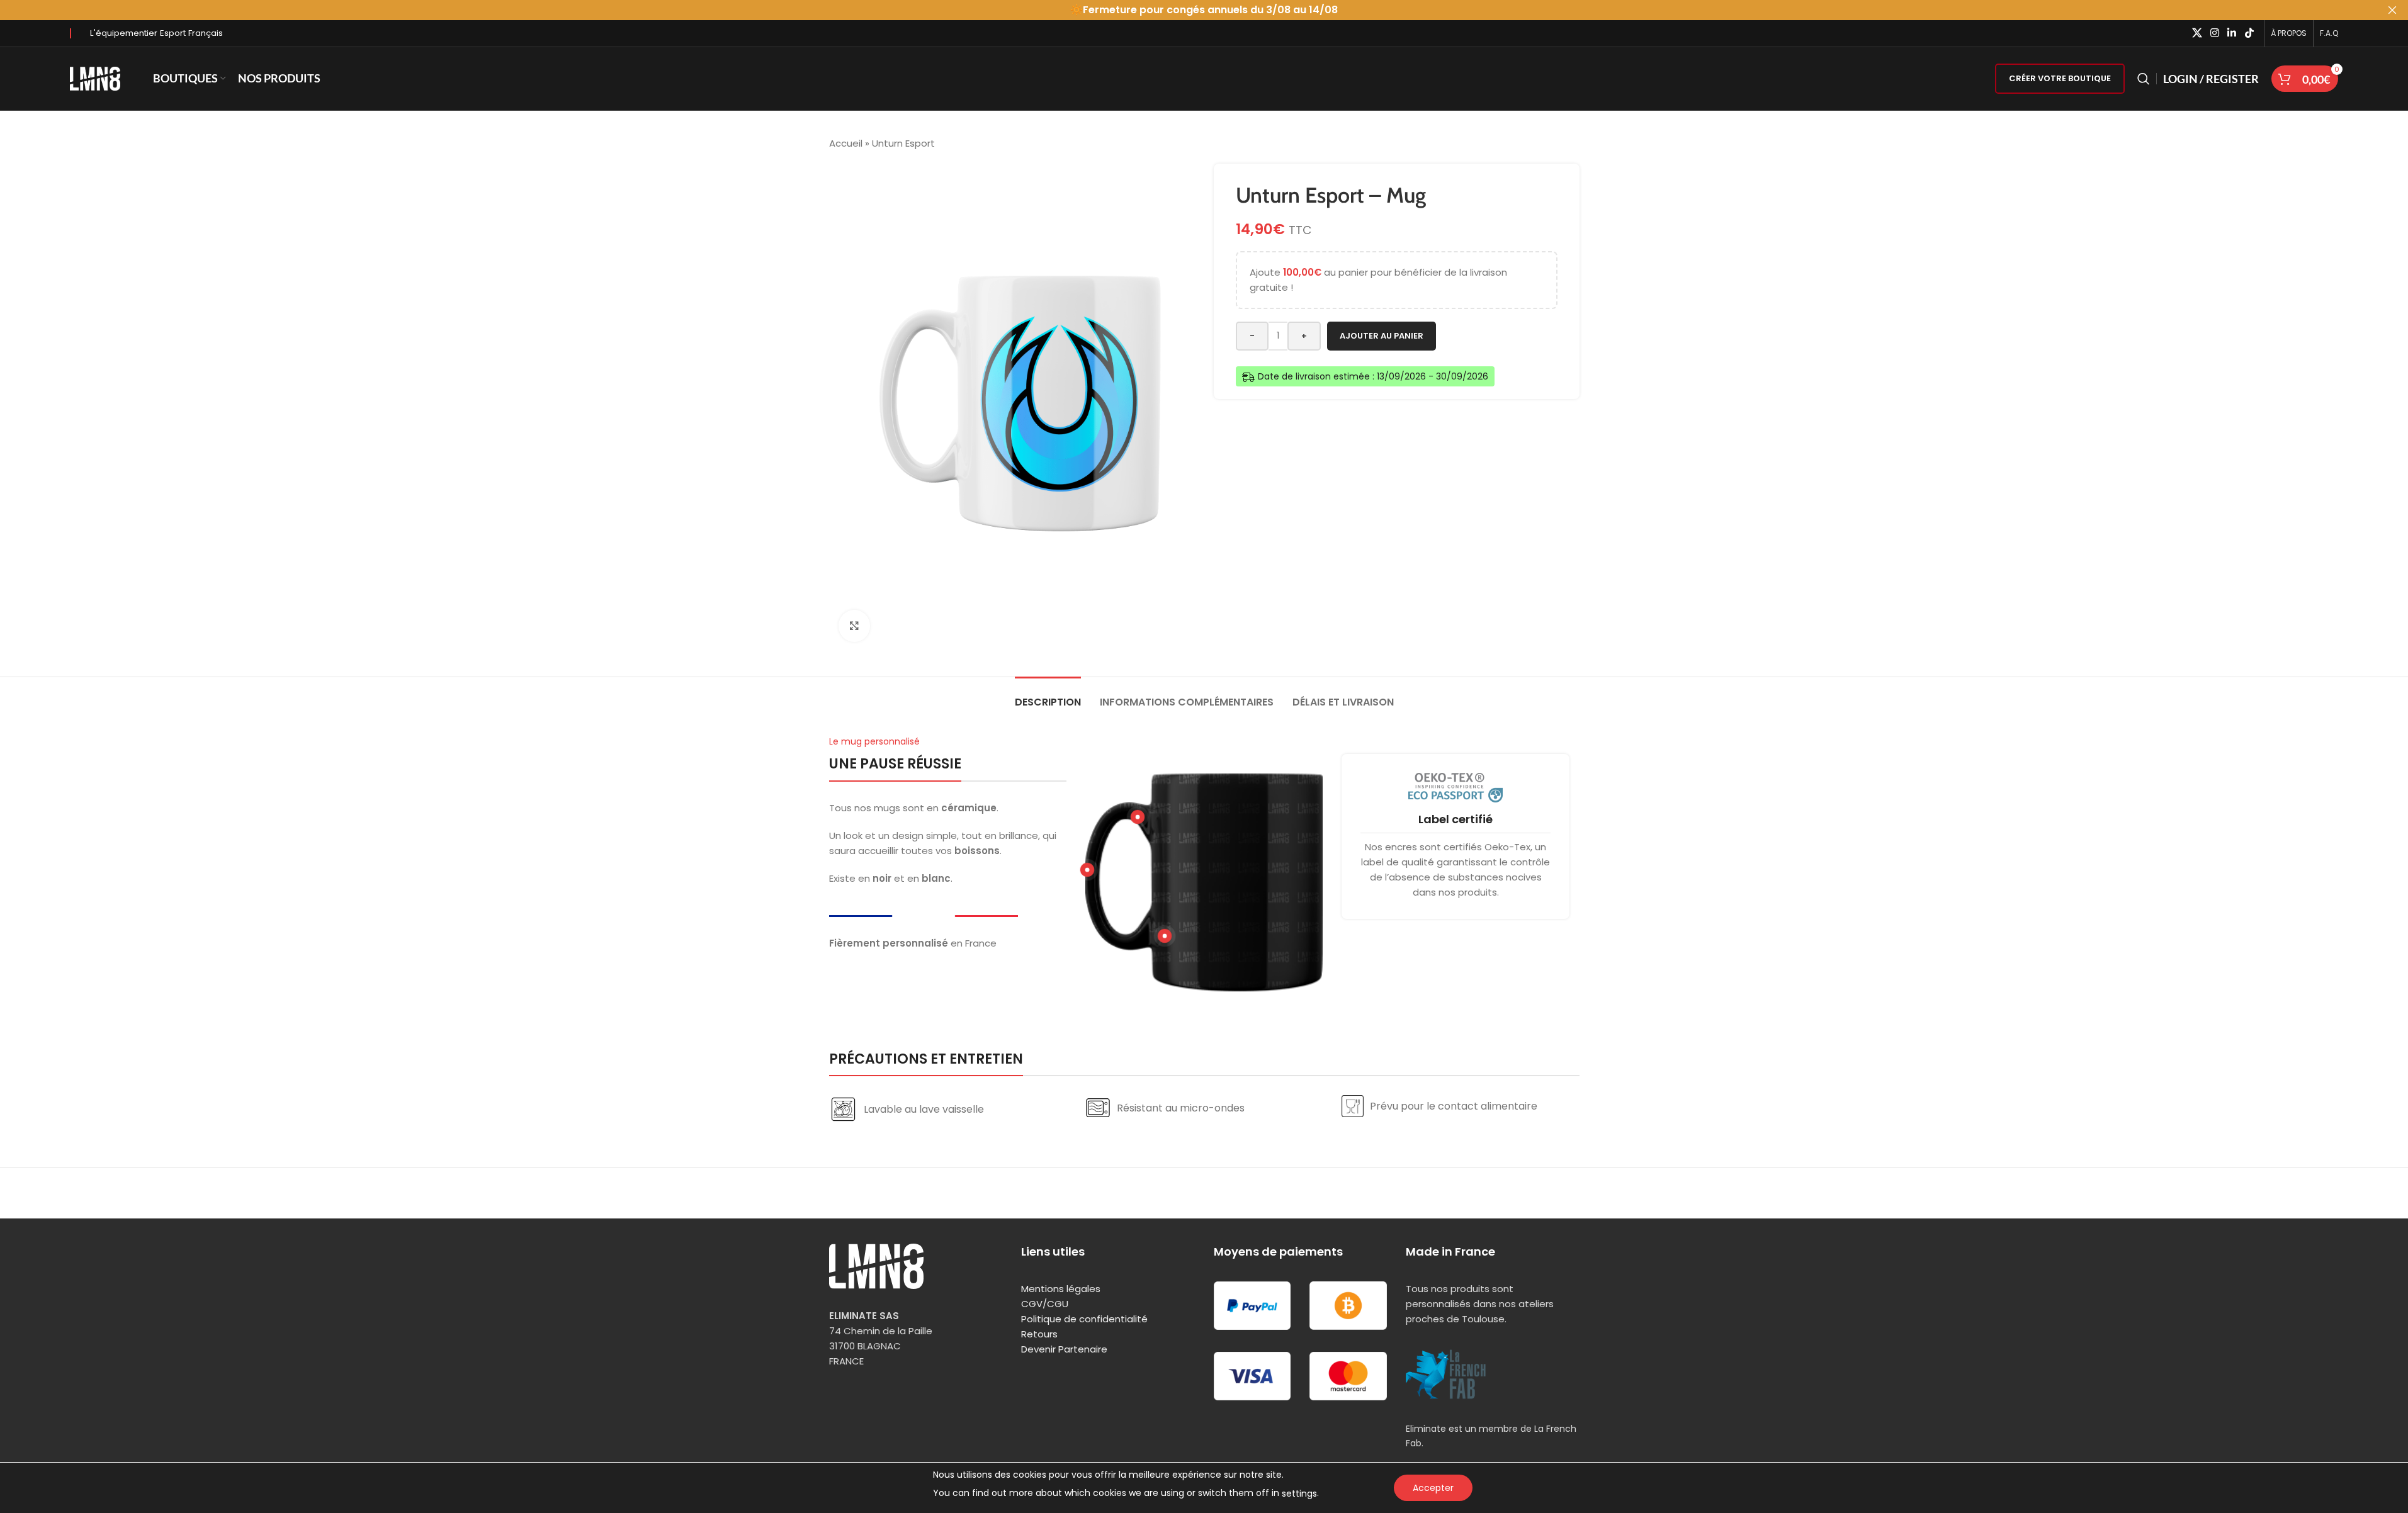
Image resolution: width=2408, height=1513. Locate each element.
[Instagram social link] (2214, 33)
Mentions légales (1061, 1289)
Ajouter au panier (1382, 336)
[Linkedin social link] (2232, 33)
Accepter (1433, 1488)
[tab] (1048, 696)
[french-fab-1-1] (1446, 1374)
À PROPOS (2289, 33)
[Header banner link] (1204, 10)
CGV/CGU (1045, 1304)
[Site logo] (95, 78)
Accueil (846, 143)
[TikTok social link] (2249, 33)
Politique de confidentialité (1084, 1319)
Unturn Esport (903, 143)
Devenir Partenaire (1064, 1349)
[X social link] (2197, 33)
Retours (1039, 1334)
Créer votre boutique (2060, 78)
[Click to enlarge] (854, 626)
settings (1299, 1493)
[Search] (2144, 79)
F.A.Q (2329, 33)
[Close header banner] (2392, 10)
